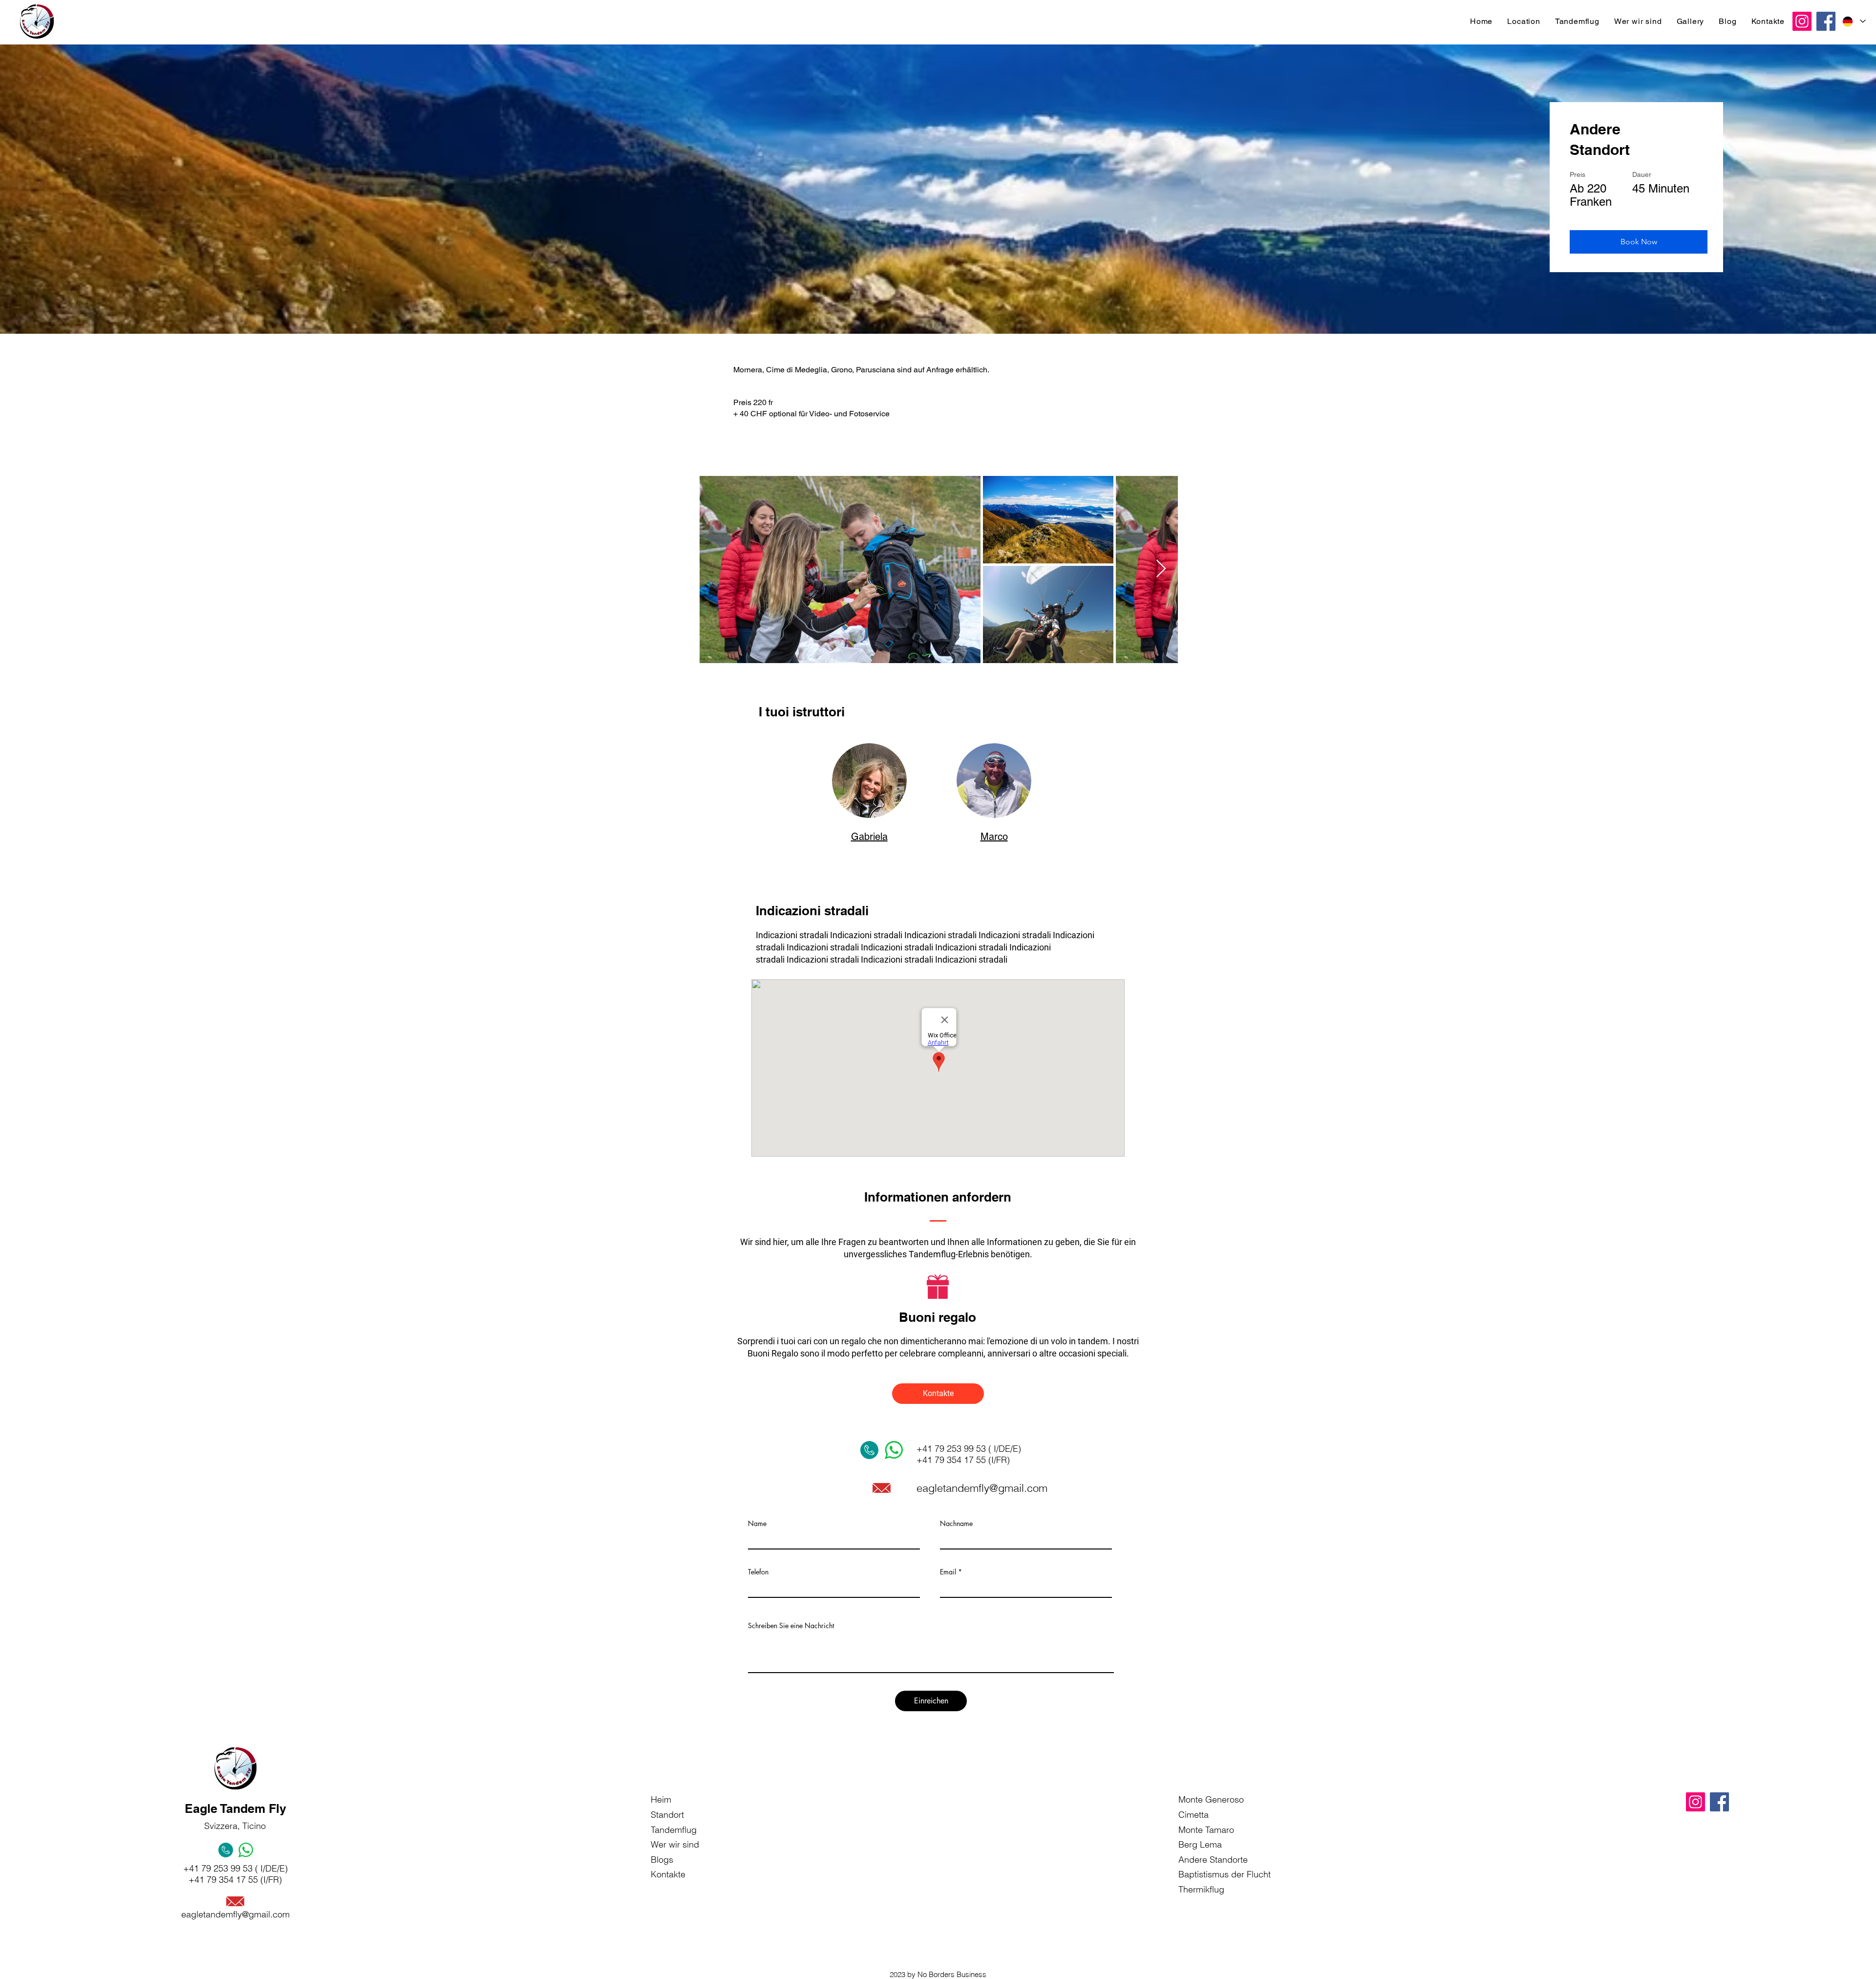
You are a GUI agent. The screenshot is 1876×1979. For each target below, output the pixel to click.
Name (757, 1524)
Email (948, 1572)
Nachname (956, 1524)
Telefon (758, 1572)
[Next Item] (1161, 569)
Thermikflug (1201, 1889)
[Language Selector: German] (1854, 21)
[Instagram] (1802, 21)
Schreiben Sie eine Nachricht (791, 1626)
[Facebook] (1826, 21)
